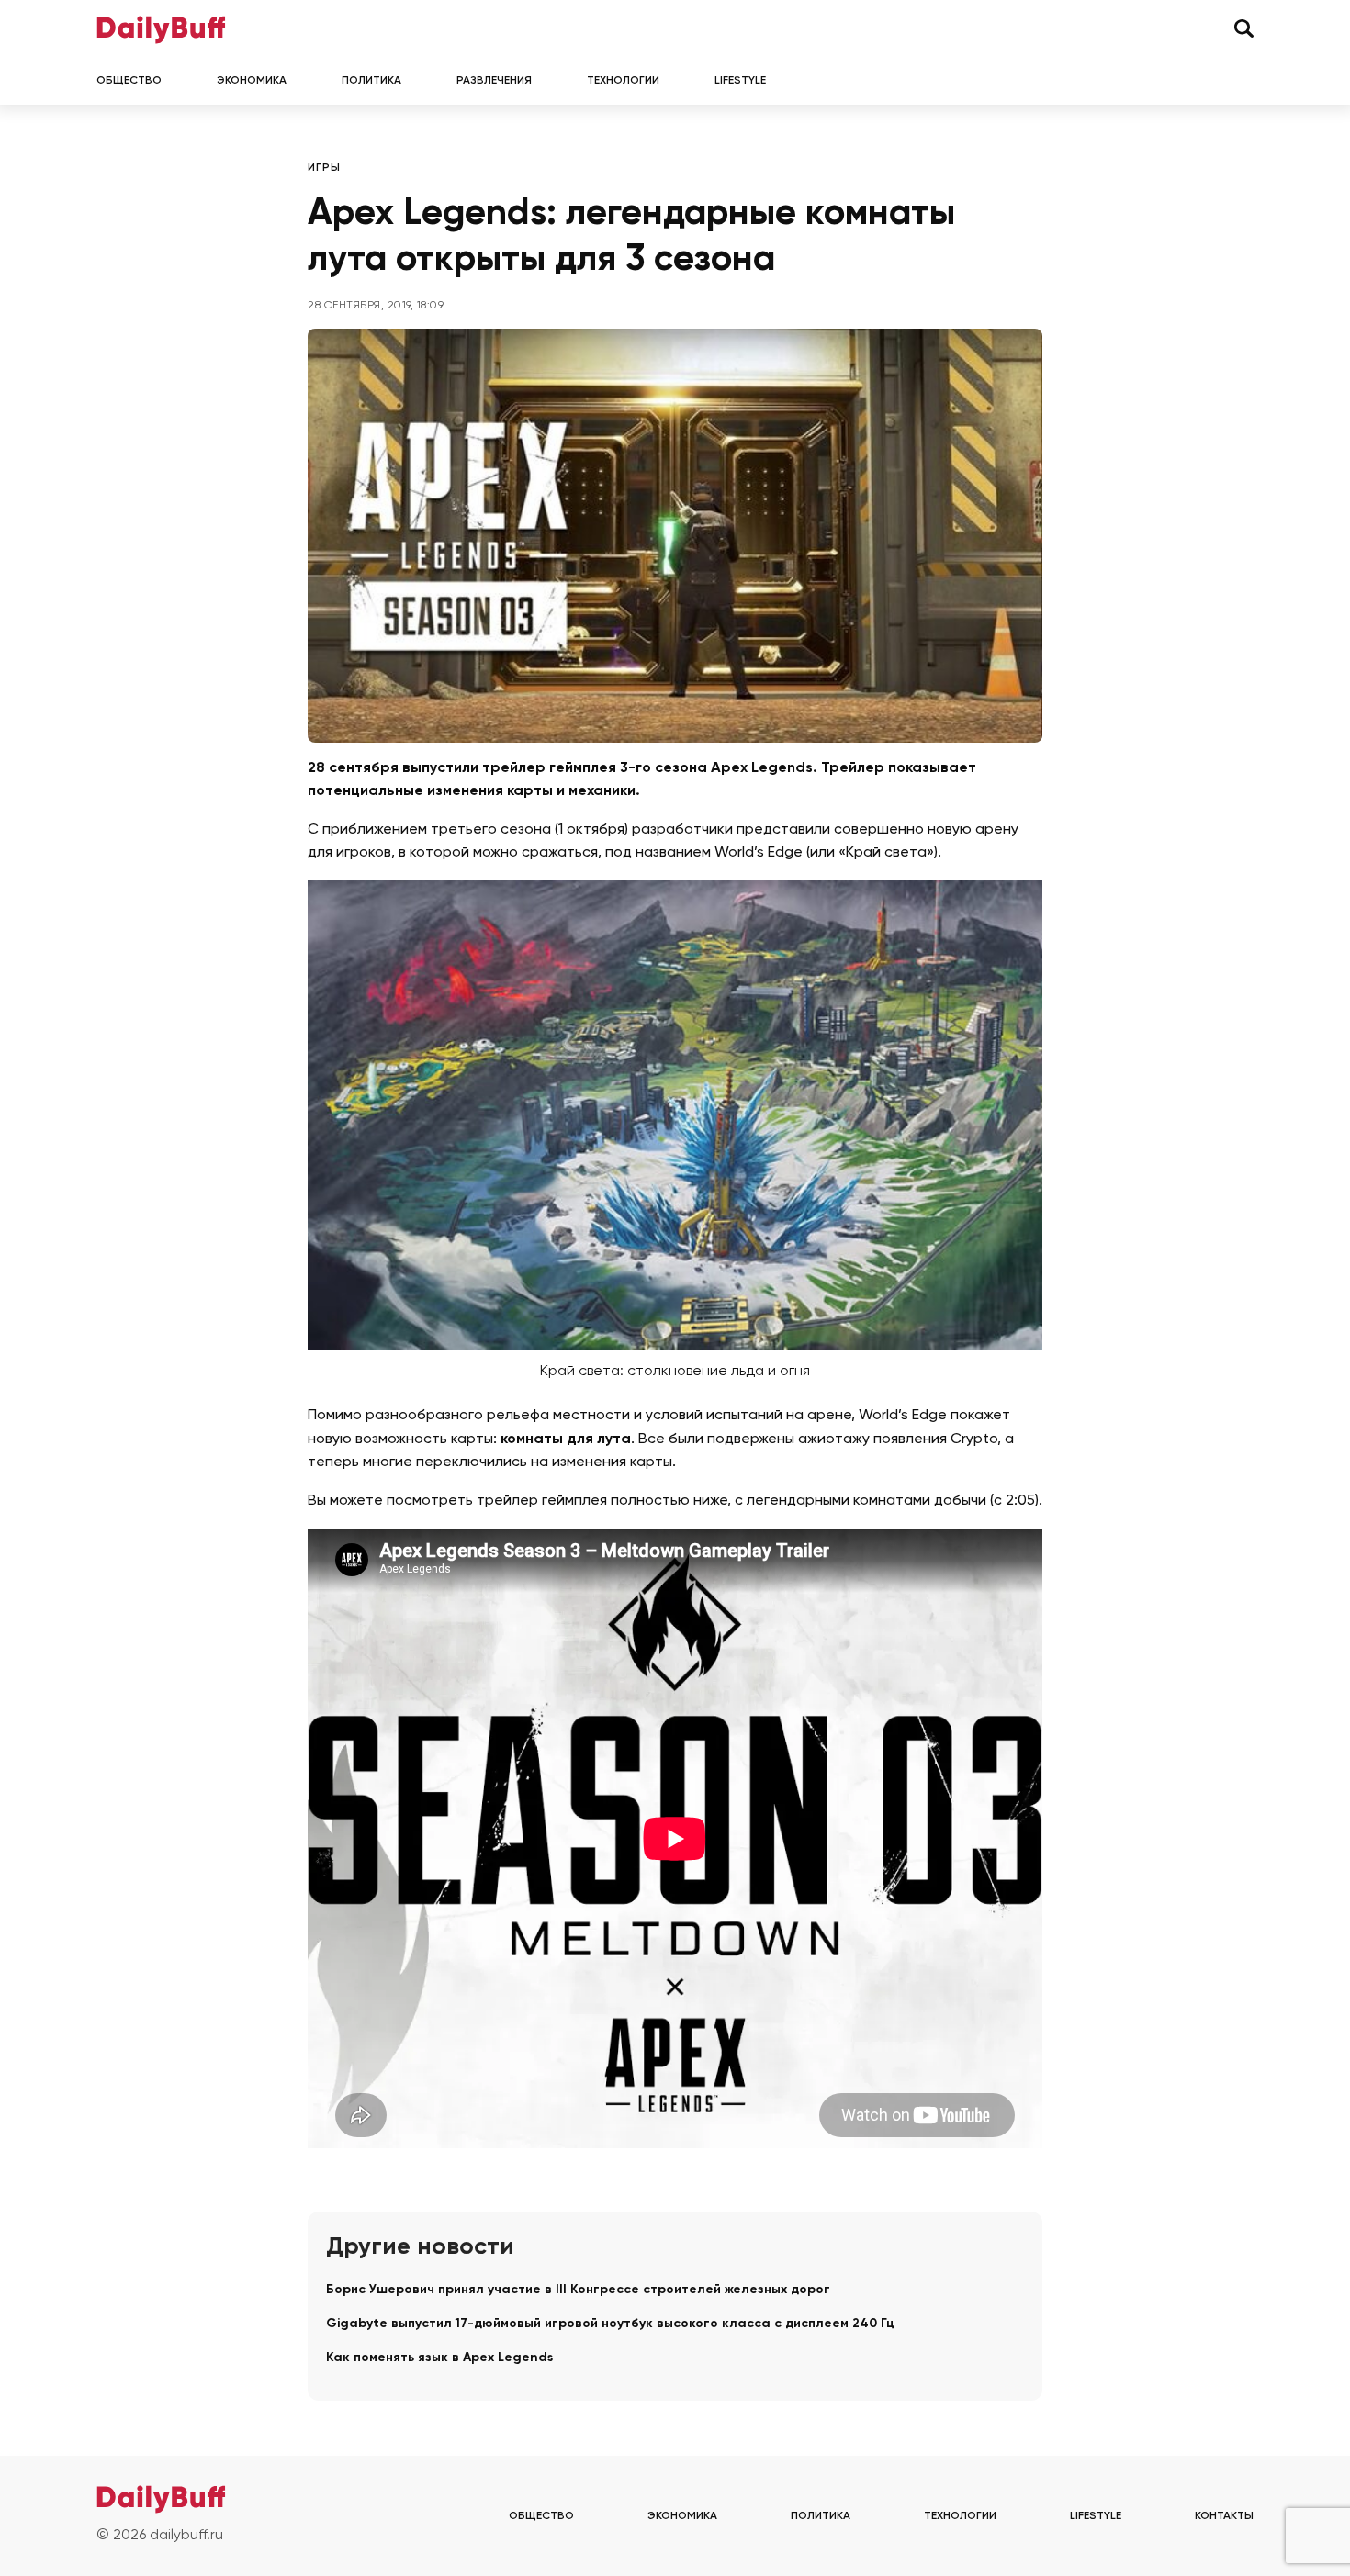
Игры (324, 168)
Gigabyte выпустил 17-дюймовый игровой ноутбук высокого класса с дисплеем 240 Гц (610, 2324)
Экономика (252, 81)
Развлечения (494, 81)
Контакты (1224, 2516)
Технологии (623, 81)
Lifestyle (740, 81)
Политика (371, 81)
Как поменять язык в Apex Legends (439, 2358)
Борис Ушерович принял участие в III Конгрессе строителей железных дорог (578, 2290)
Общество (129, 81)
